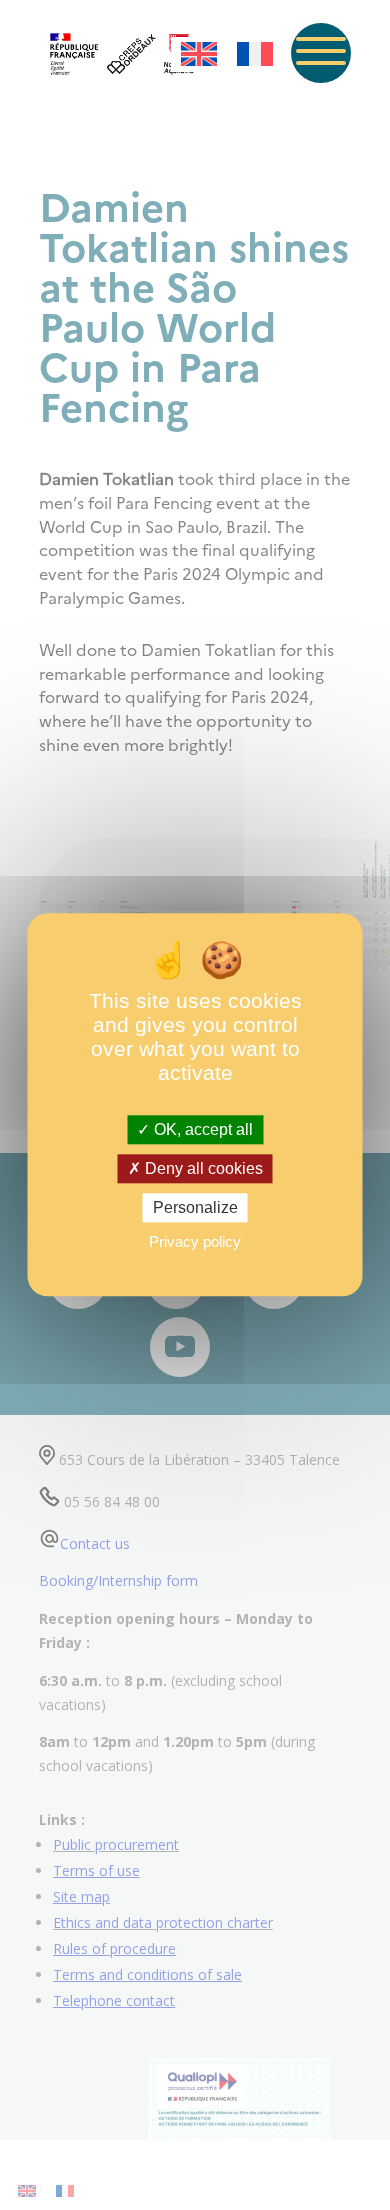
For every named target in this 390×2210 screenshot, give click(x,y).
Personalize (195, 1207)
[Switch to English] (199, 54)
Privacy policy (195, 1242)
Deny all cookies (202, 1168)
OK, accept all (201, 1129)
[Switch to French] (255, 54)
